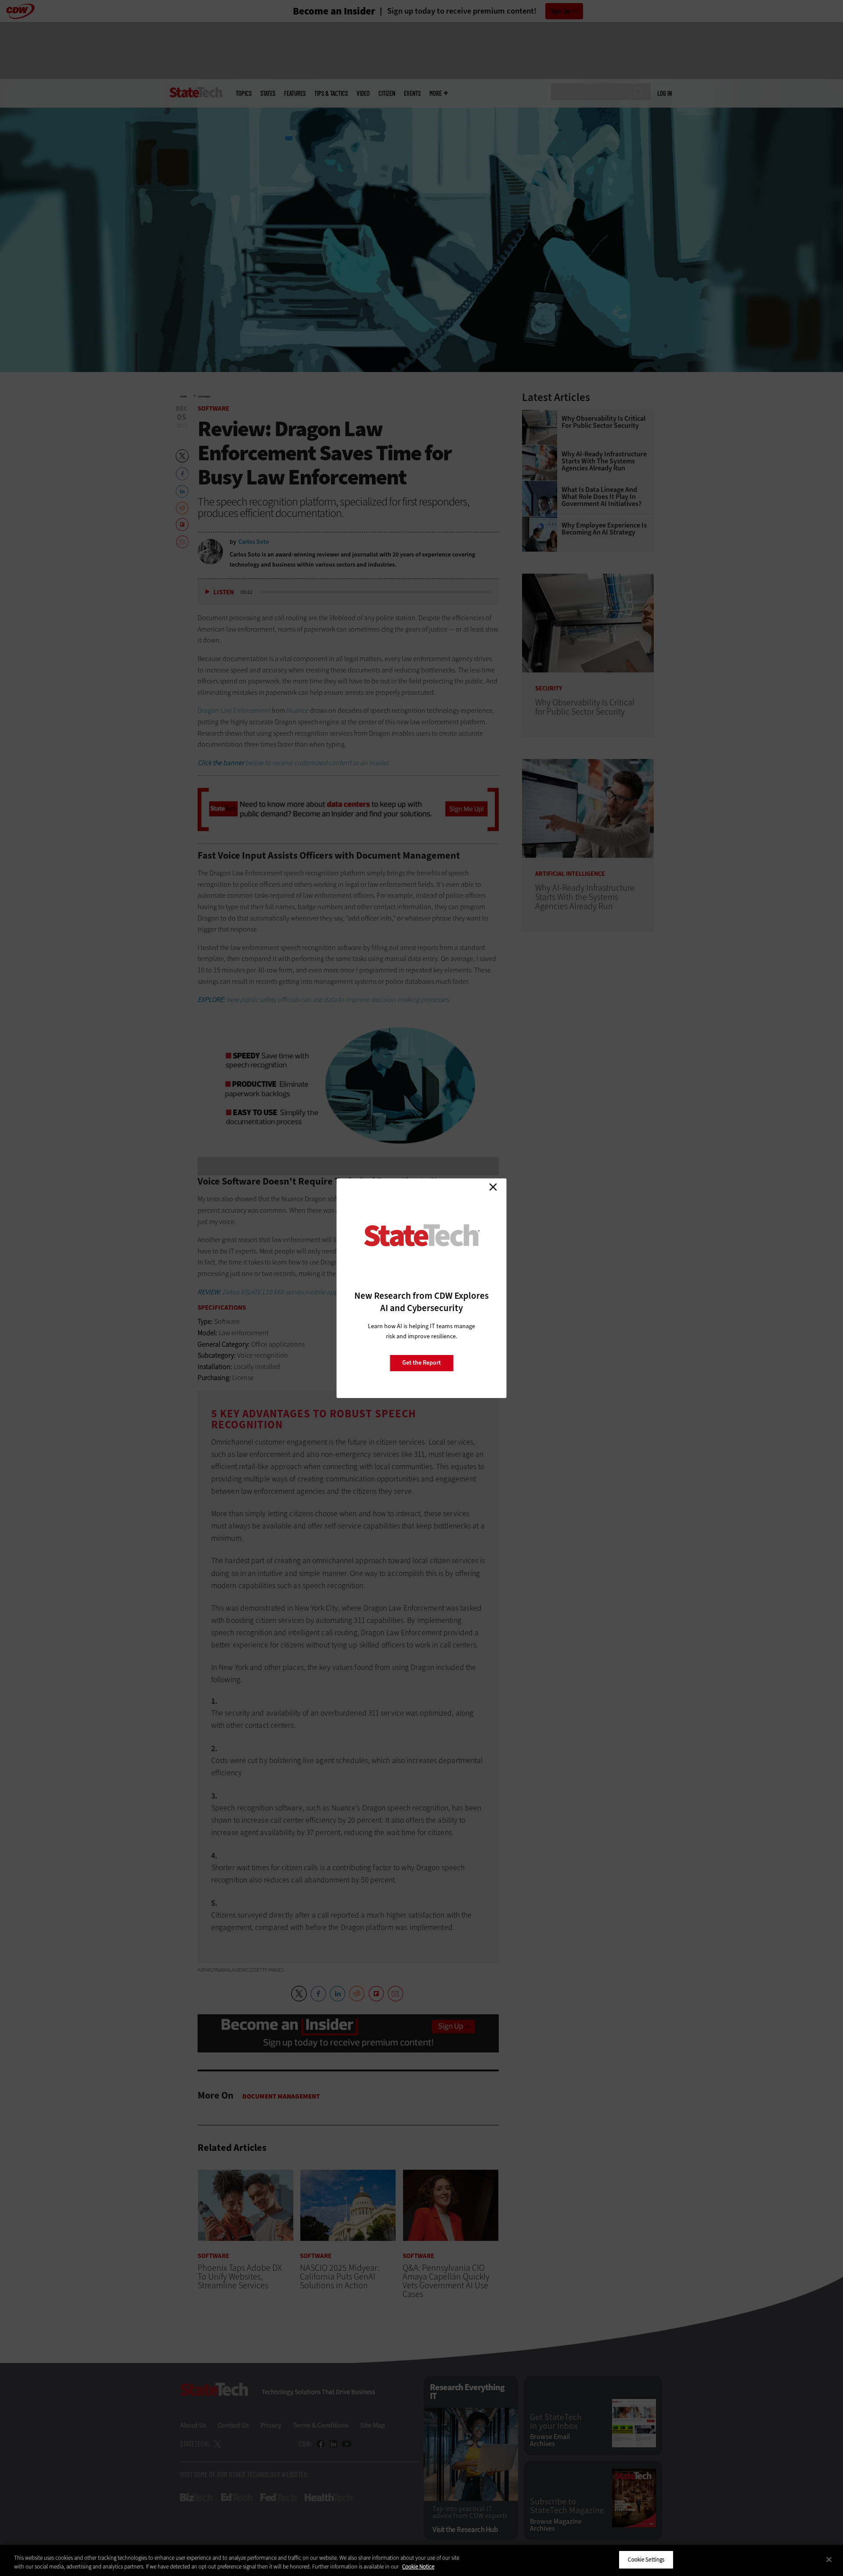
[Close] (829, 2559)
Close (493, 1187)
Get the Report (421, 1363)
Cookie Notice (418, 2567)
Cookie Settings (646, 2560)
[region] (421, 2560)
